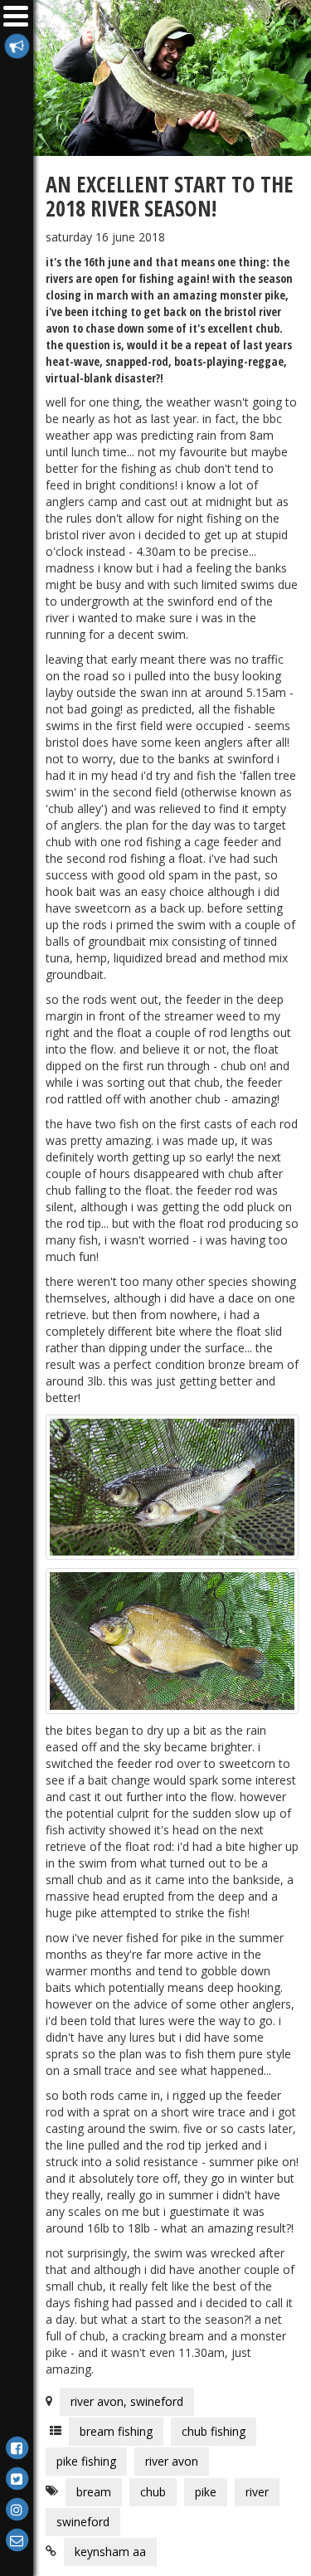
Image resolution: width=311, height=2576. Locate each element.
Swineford (83, 2522)
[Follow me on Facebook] (17, 2447)
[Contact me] (17, 2539)
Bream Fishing (116, 2431)
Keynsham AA (110, 2552)
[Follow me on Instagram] (17, 2508)
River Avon (172, 2461)
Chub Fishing (214, 2431)
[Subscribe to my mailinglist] (17, 45)
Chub (153, 2492)
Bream (94, 2492)
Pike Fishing (86, 2461)
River (257, 2492)
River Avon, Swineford (127, 2401)
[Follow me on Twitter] (17, 2478)
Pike (206, 2492)
